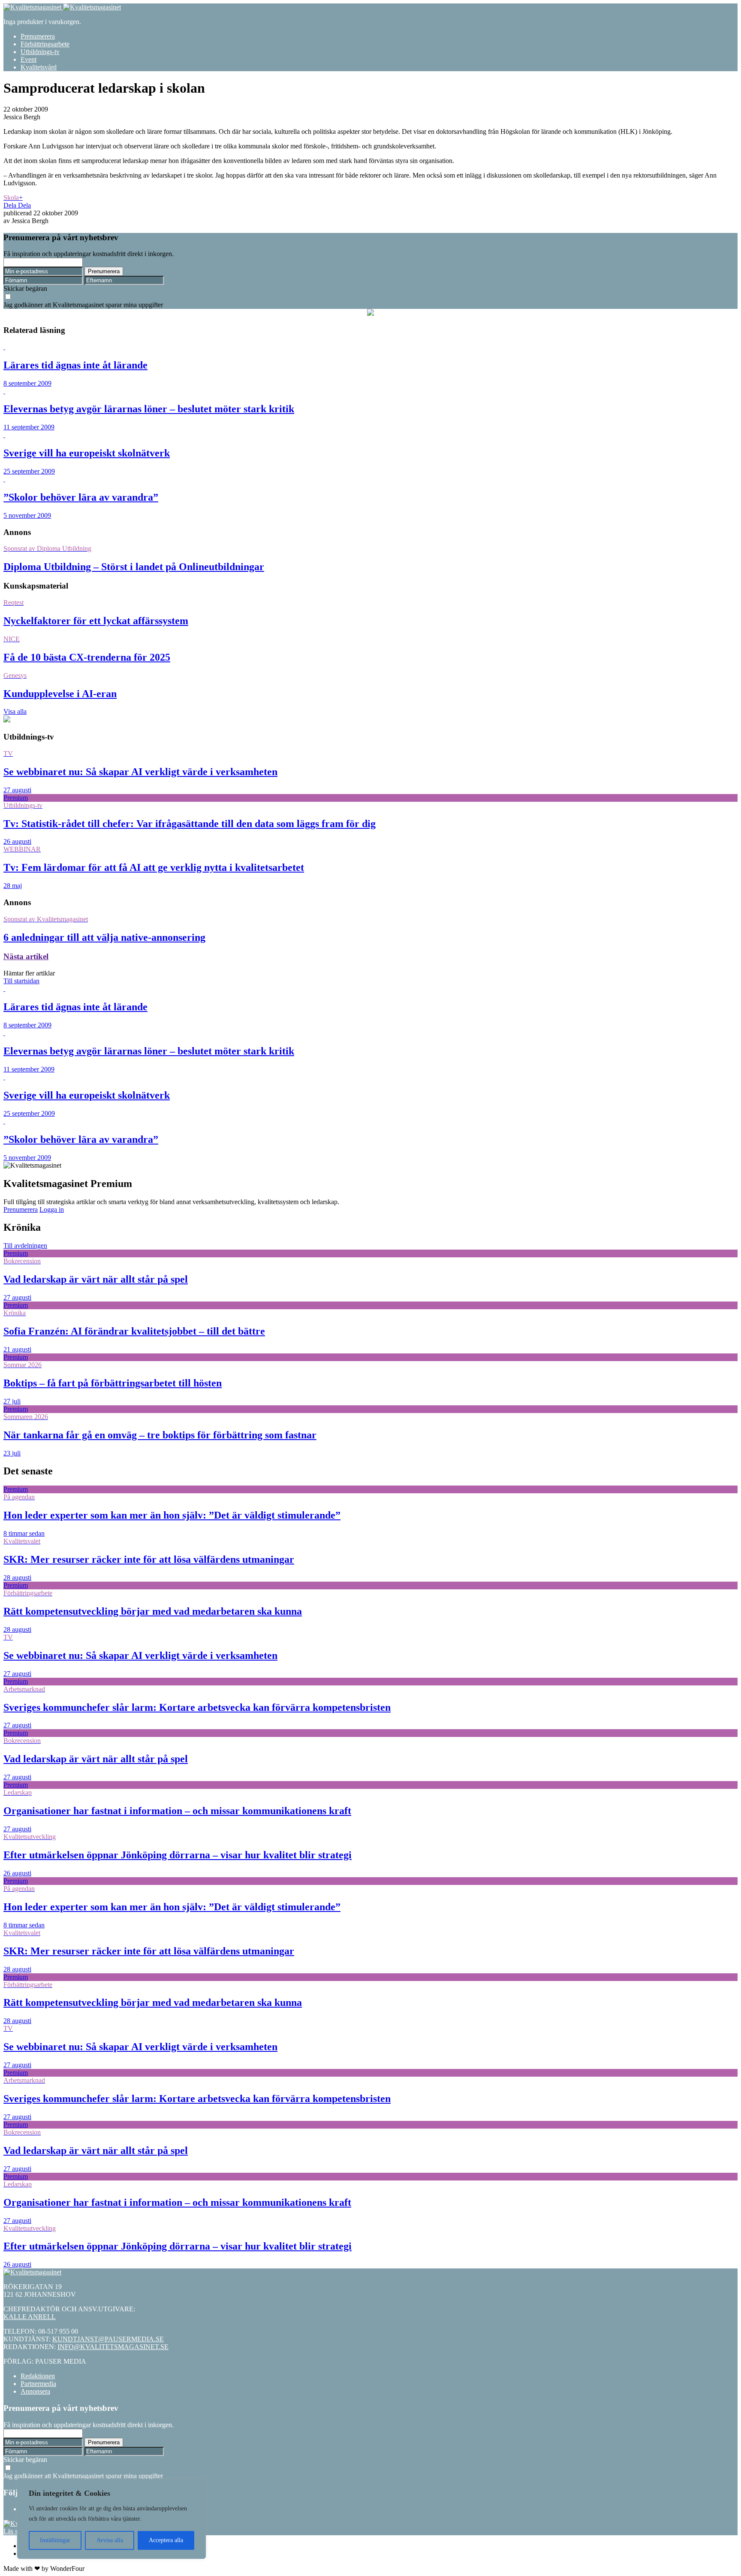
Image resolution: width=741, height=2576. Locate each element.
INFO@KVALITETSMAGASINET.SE (113, 2347)
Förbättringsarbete (45, 44)
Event (29, 59)
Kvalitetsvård (39, 67)
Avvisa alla (110, 2540)
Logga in (52, 1209)
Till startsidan (21, 981)
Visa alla (15, 711)
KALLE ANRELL (30, 2317)
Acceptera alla (166, 2540)
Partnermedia (38, 2384)
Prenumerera (38, 36)
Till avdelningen (25, 1246)
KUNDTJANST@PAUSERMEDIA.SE (108, 2339)
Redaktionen (38, 2376)
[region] (111, 2519)
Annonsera (35, 2391)
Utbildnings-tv (40, 52)
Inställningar (55, 2540)
